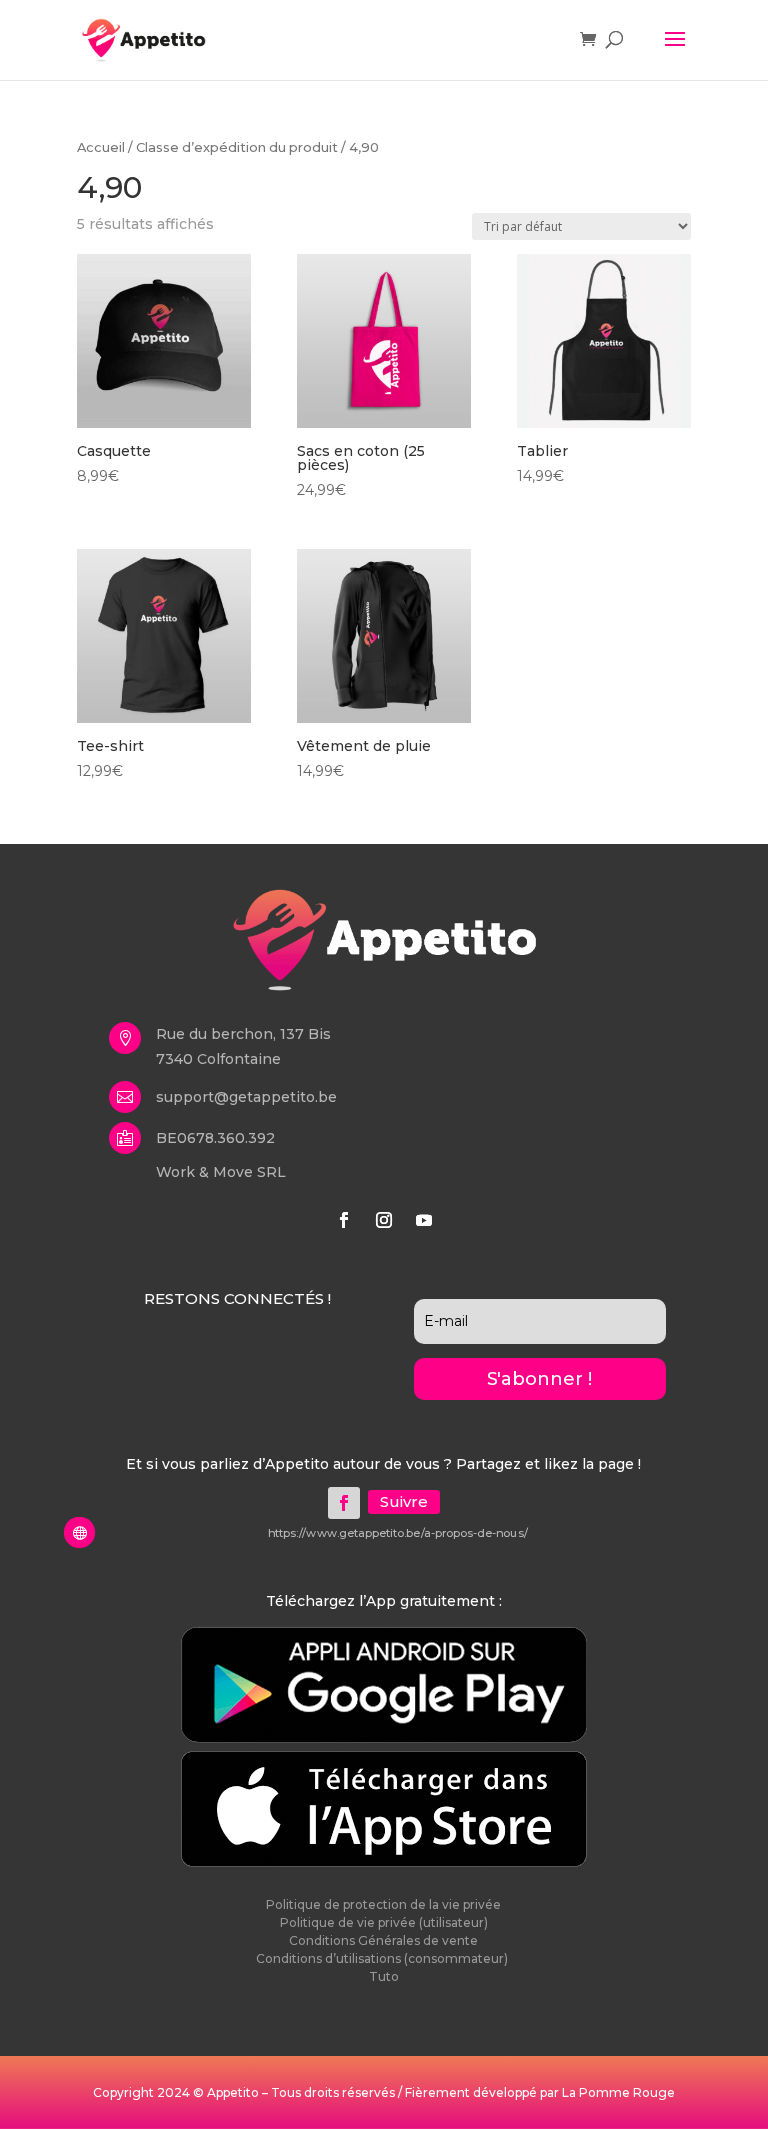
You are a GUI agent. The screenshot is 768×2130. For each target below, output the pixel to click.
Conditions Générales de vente (383, 1940)
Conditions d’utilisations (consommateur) (383, 1958)
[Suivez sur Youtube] (424, 1220)
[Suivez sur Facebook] (344, 1220)
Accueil (101, 147)
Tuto (384, 1976)
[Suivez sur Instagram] (384, 1220)
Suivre (404, 1501)
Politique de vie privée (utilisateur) (384, 1922)
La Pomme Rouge (618, 2092)
